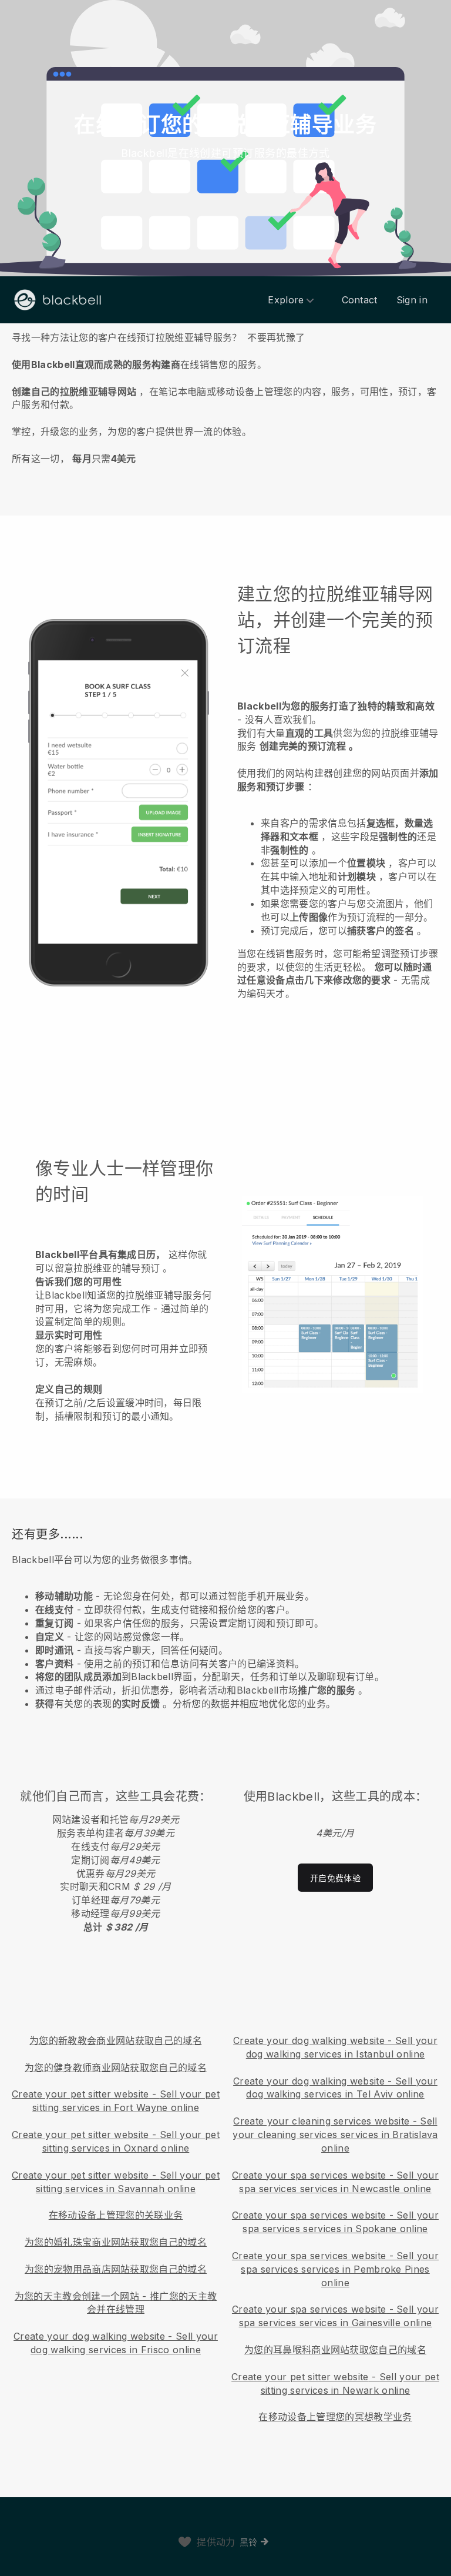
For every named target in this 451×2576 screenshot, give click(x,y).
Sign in (412, 300)
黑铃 (249, 2542)
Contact (360, 300)
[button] (225, 396)
